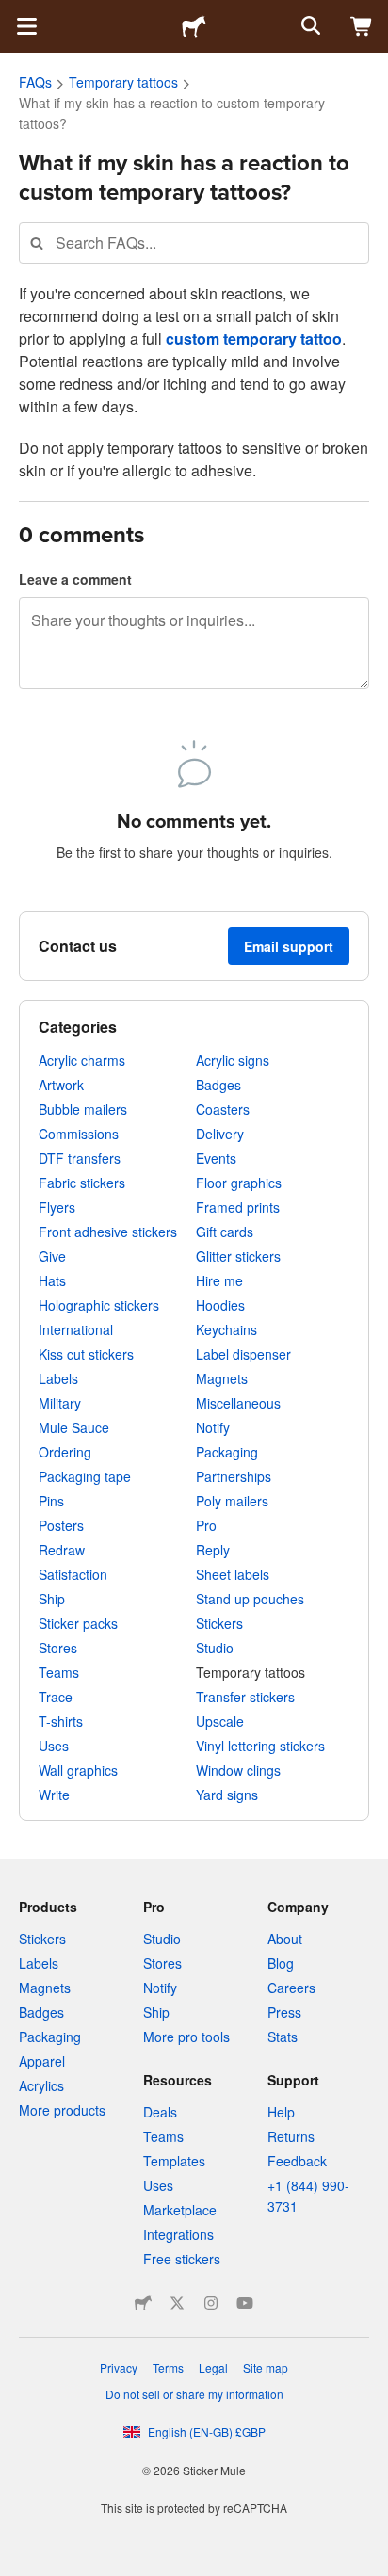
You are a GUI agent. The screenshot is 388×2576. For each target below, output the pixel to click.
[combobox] (194, 242)
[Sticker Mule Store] (143, 2303)
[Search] (309, 26)
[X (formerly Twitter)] (177, 2303)
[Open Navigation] (26, 26)
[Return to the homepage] (194, 26)
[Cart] (362, 26)
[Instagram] (211, 2303)
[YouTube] (245, 2303)
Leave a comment (75, 579)
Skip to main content (14, 14)
